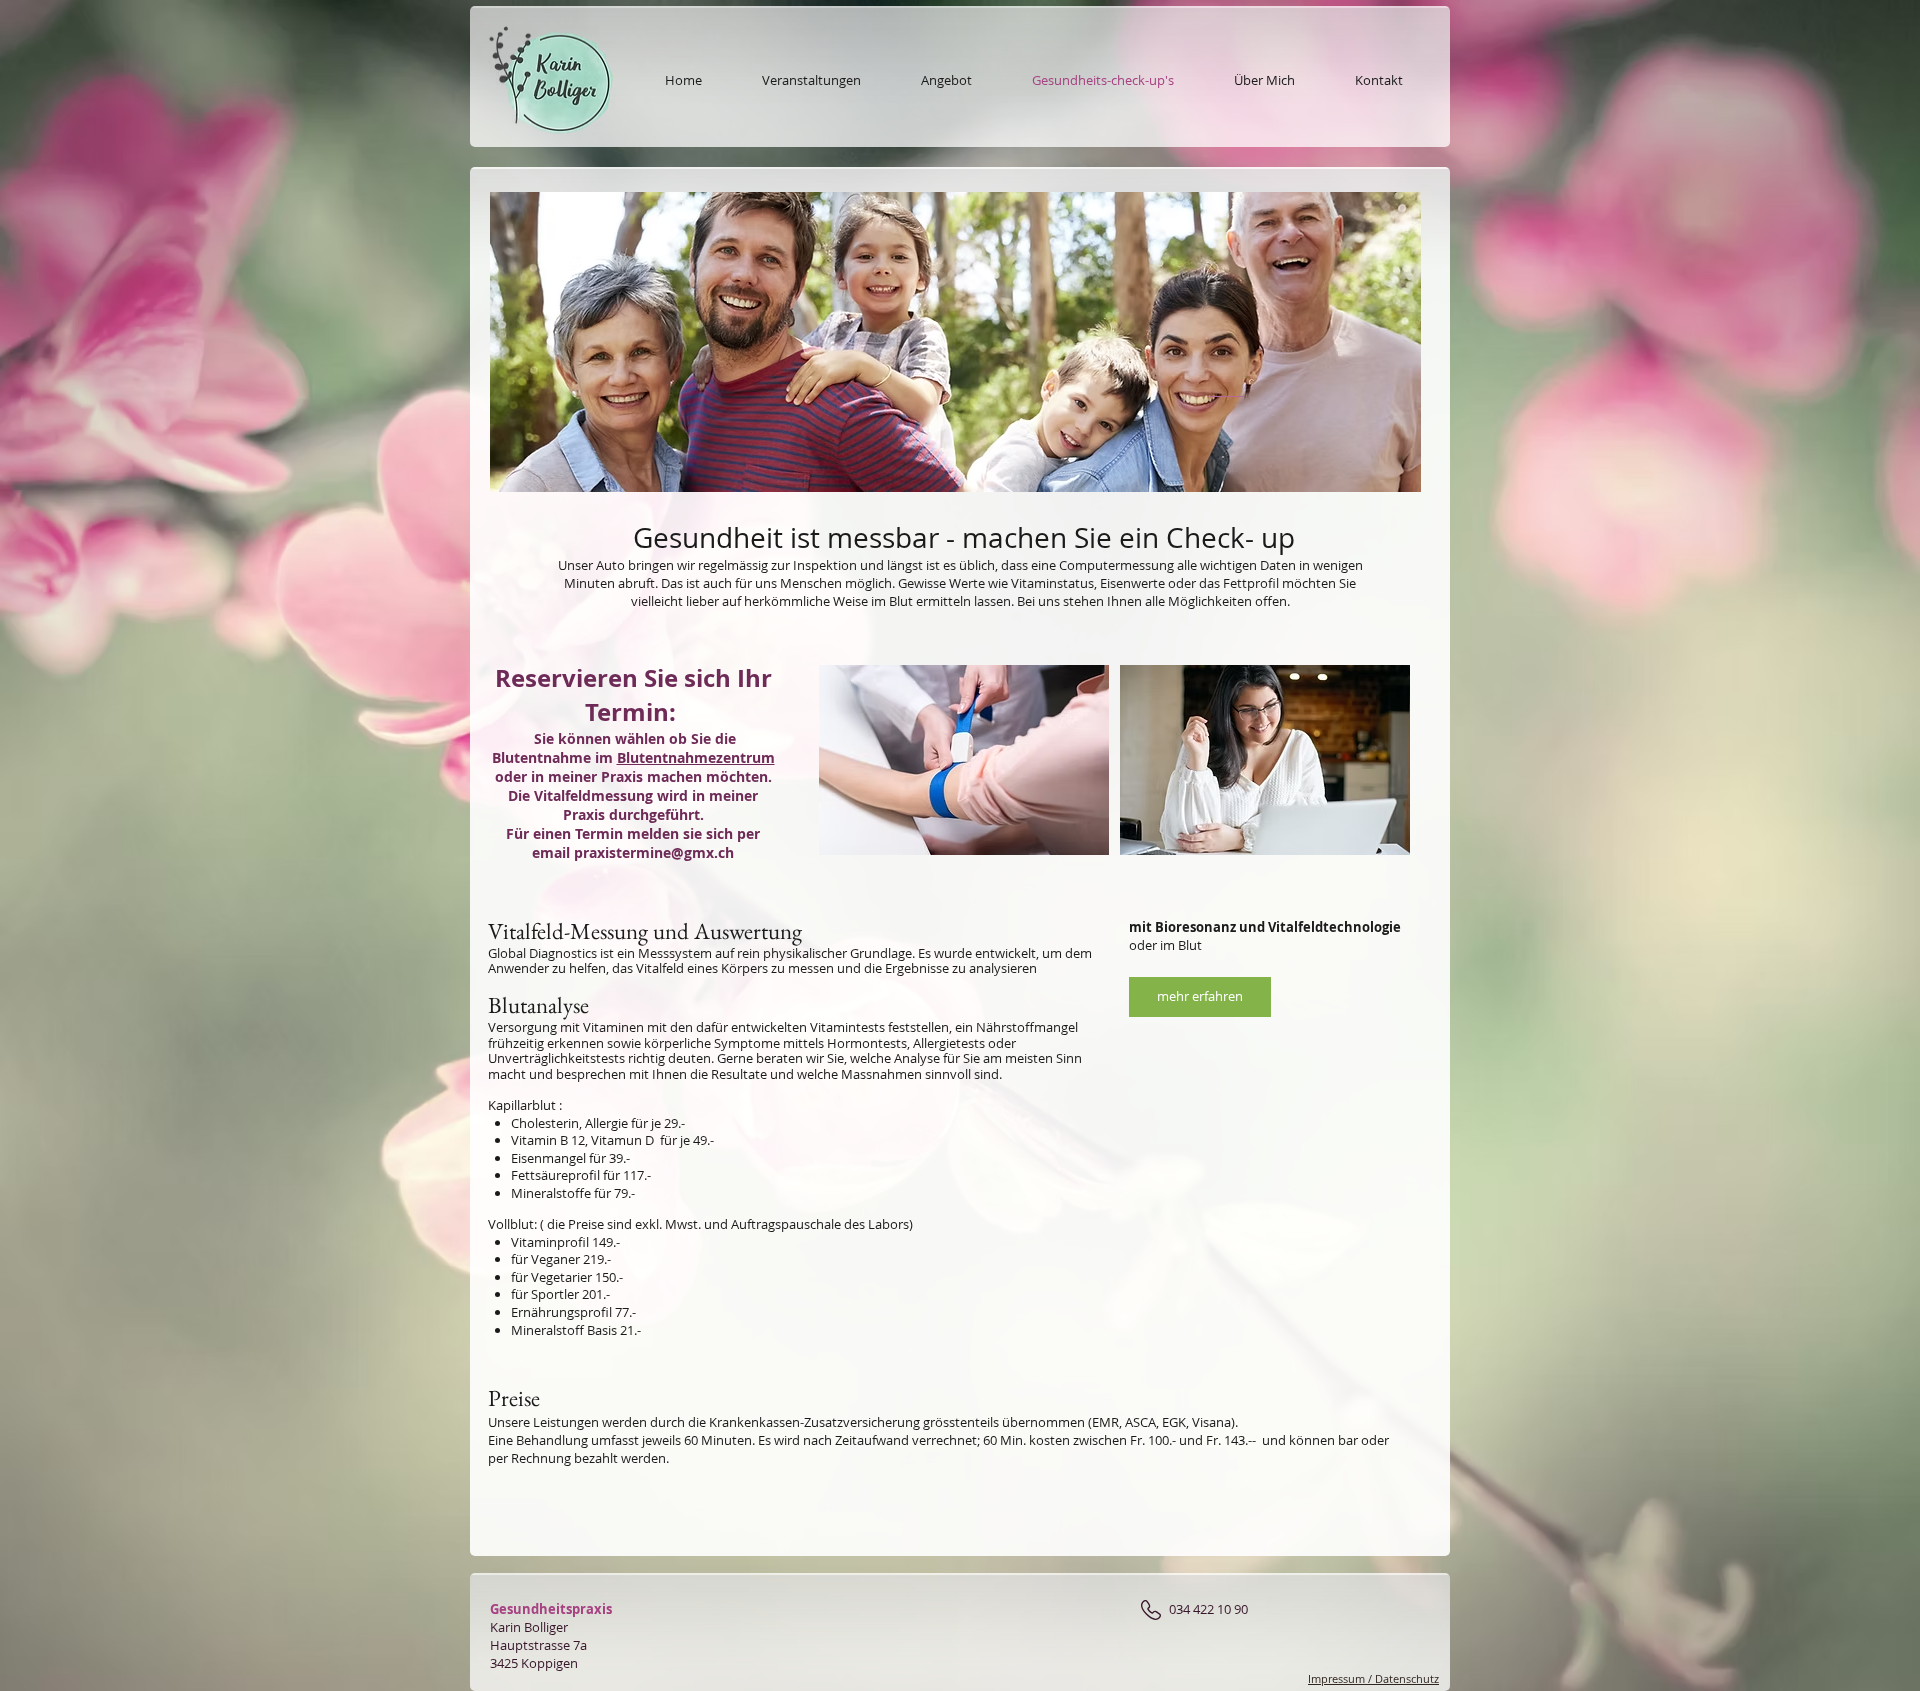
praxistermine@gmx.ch (654, 852)
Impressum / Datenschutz (1373, 1678)
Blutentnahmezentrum (696, 757)
